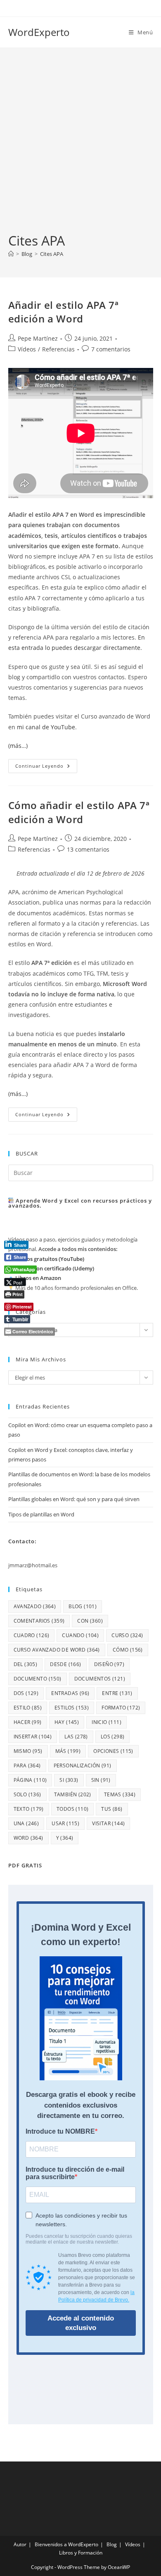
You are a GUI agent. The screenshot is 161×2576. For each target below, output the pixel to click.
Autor (20, 2544)
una (26, 1823)
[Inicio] (11, 254)
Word (28, 1838)
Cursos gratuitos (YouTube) (50, 1259)
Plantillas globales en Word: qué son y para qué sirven (74, 1499)
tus (112, 1809)
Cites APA (52, 254)
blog (83, 1606)
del (26, 1664)
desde (65, 1664)
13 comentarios (88, 849)
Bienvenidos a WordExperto (66, 2544)
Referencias (58, 349)
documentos (100, 1679)
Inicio (107, 1722)
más (68, 1751)
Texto (29, 1809)
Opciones (113, 1751)
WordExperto (39, 32)
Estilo (28, 1708)
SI (69, 1780)
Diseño (109, 1664)
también (73, 1794)
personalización (83, 1765)
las (76, 1737)
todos (72, 1809)
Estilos (72, 1708)
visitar (108, 1823)
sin (101, 1780)
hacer (28, 1722)
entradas (70, 1693)
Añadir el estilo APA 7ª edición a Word (64, 312)
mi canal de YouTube (46, 727)
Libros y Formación (81, 2553)
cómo (128, 1650)
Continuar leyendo (46, 768)
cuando (80, 1635)
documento (38, 1679)
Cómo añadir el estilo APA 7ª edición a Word (79, 812)
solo (27, 1794)
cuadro (32, 1635)
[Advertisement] (80, 147)
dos (26, 1693)
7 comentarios (111, 349)
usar (65, 1823)
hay (67, 1722)
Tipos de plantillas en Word (41, 1514)
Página (30, 1780)
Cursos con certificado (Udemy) (55, 1268)
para (27, 1765)
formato (121, 1708)
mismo (28, 1751)
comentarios (39, 1621)
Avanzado (35, 1606)
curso (127, 1635)
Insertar (33, 1737)
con (90, 1621)
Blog (112, 2544)
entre (117, 1693)
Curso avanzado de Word (57, 1650)
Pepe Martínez (38, 338)
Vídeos (27, 349)
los (113, 1737)
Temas (120, 1794)
